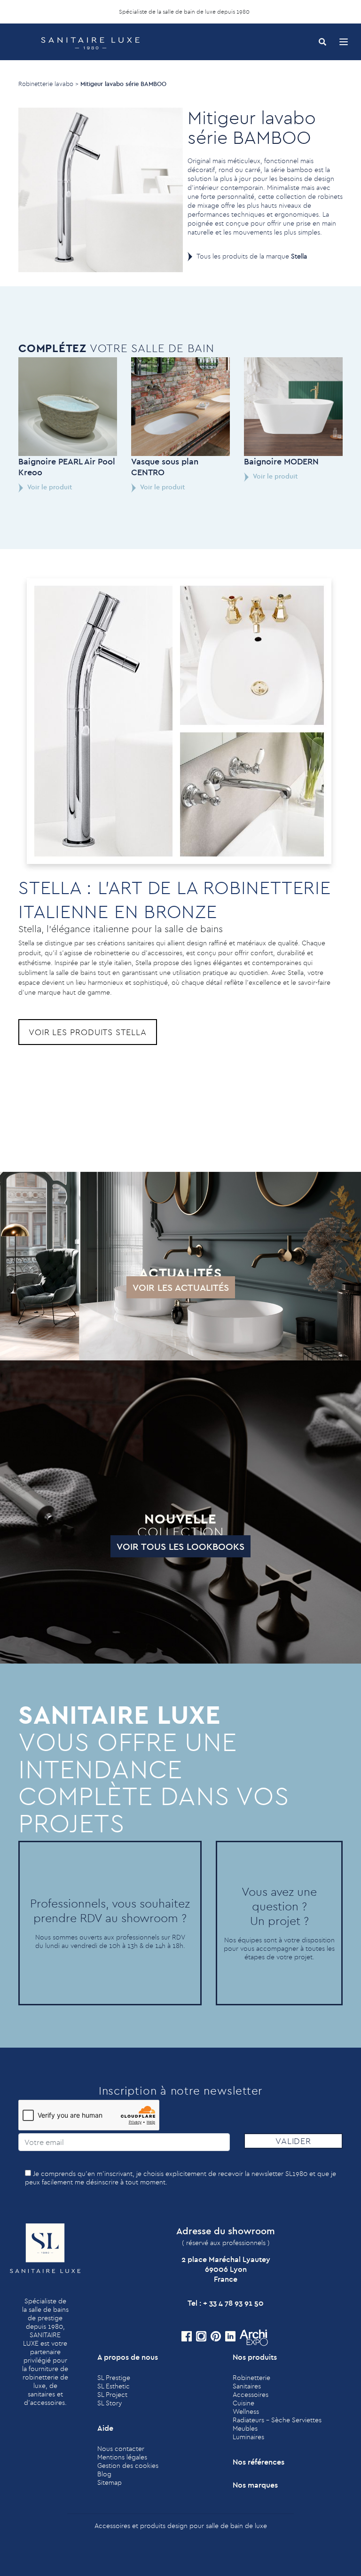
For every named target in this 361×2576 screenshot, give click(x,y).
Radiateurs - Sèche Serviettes (277, 2420)
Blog (104, 2474)
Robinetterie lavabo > (48, 84)
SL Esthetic (114, 2386)
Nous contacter (121, 2449)
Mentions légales (122, 2457)
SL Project (112, 2395)
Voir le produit (49, 487)
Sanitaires (247, 2386)
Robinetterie (251, 2378)
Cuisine (243, 2403)
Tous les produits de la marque (252, 256)
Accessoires (251, 2395)
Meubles (245, 2428)
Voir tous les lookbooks (180, 1546)
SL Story (110, 2403)
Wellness (246, 2411)
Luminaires (248, 2437)
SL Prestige (114, 2378)
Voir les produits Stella (88, 1032)
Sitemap (110, 2482)
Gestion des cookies (128, 2466)
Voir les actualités (181, 1287)
